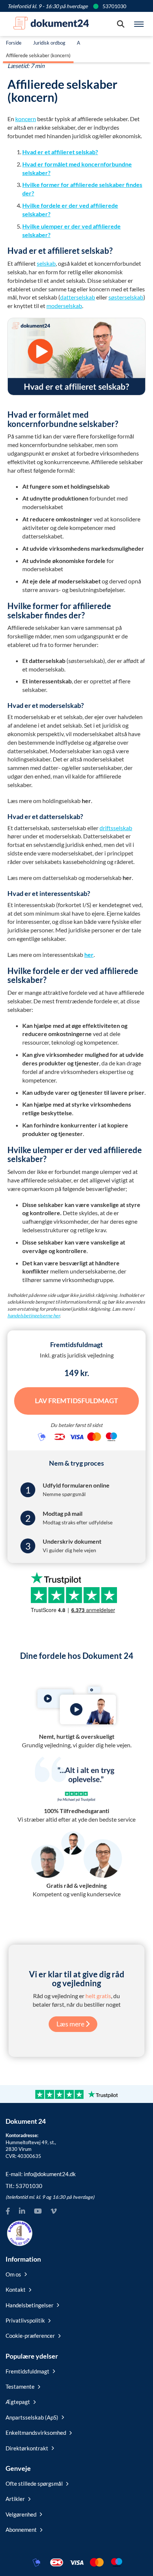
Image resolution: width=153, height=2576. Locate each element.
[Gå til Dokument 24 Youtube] (38, 2211)
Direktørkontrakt (27, 2448)
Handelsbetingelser (30, 2305)
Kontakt (16, 2289)
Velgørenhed (21, 2514)
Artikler (15, 2499)
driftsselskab (116, 828)
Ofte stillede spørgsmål (34, 2483)
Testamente (20, 2386)
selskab (46, 263)
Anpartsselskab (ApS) (32, 2417)
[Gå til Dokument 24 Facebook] (8, 2211)
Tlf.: (24, 2186)
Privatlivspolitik (25, 2320)
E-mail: (41, 2174)
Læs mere (71, 2024)
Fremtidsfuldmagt (27, 2371)
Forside (14, 43)
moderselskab (64, 306)
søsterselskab (126, 297)
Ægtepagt (18, 2402)
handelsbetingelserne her (34, 1315)
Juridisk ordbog (49, 43)
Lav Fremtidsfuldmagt (76, 1401)
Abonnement (21, 2530)
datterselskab (78, 297)
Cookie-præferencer (30, 2336)
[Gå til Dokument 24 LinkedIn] (22, 2211)
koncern (26, 119)
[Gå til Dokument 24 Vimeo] (53, 2211)
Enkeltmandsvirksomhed (36, 2433)
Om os (13, 2274)
